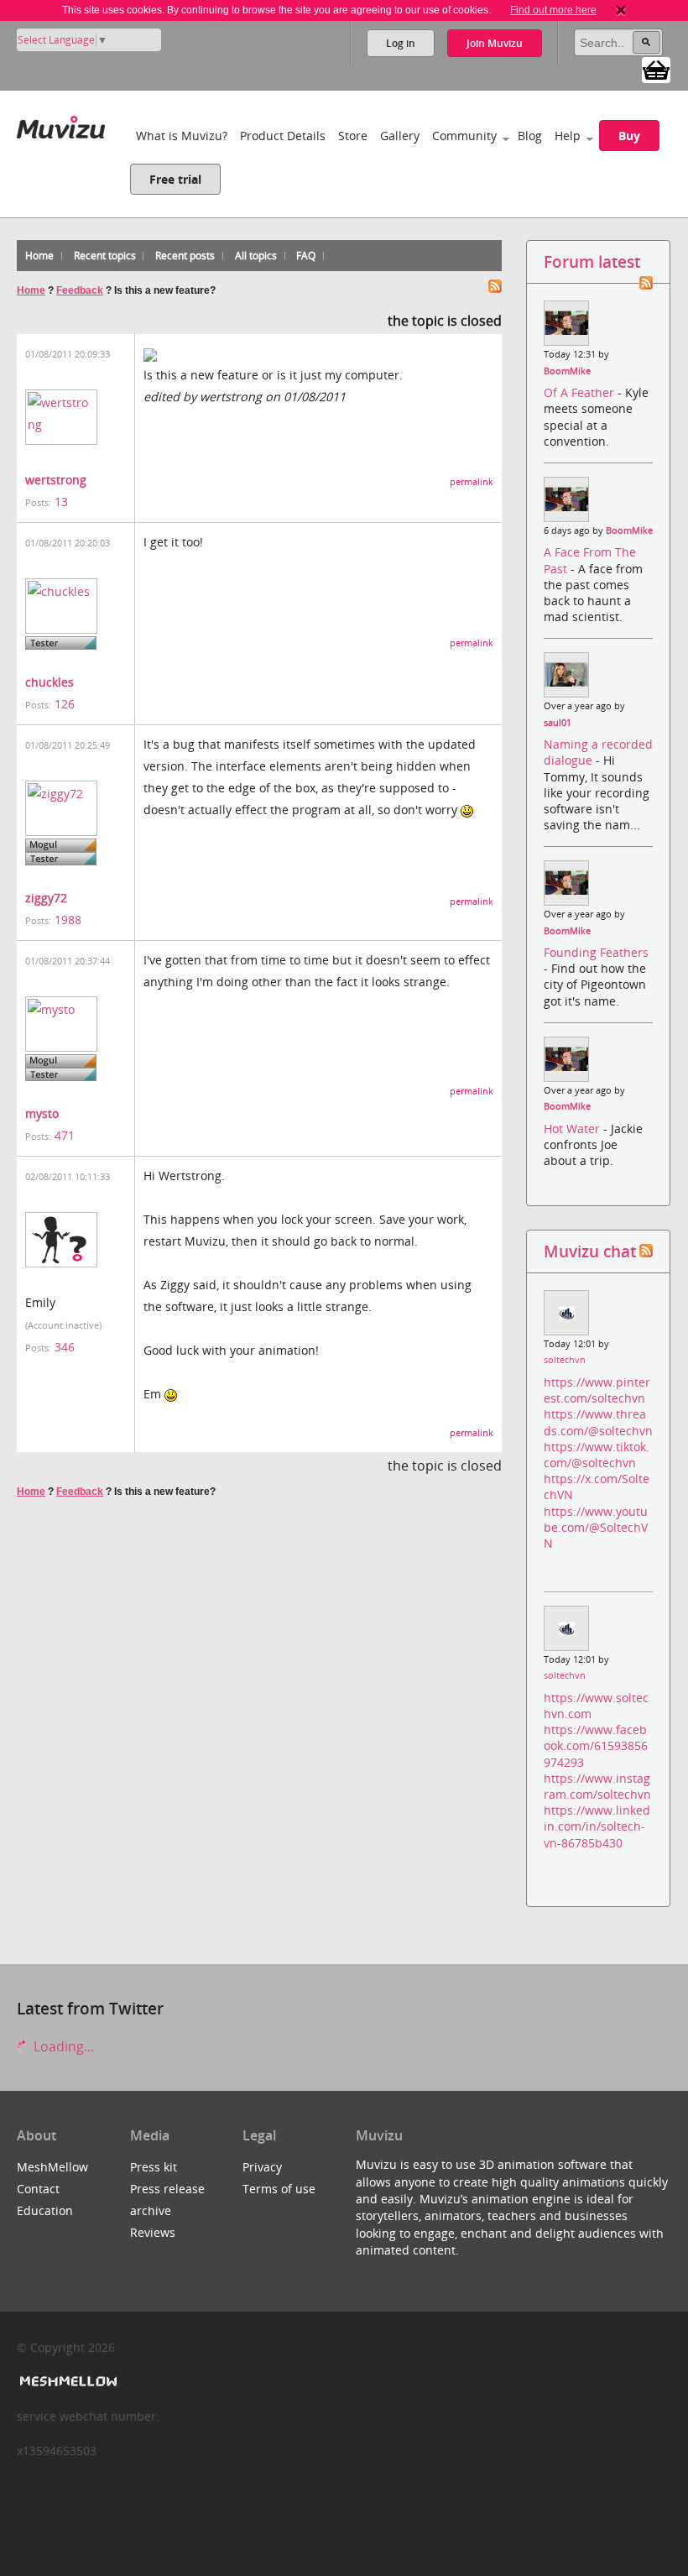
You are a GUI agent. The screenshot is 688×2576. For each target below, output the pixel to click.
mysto (42, 1113)
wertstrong (56, 480)
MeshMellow (52, 2167)
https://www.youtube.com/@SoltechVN (596, 1527)
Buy (629, 136)
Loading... (62, 2046)
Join (495, 43)
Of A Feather (581, 392)
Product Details (283, 136)
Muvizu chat (590, 1251)
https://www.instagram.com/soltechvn (597, 1786)
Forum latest (592, 261)
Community (464, 136)
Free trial (175, 179)
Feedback (80, 290)
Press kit (154, 2167)
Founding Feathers (596, 952)
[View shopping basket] (656, 69)
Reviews (153, 2232)
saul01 (558, 723)
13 (61, 502)
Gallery (400, 136)
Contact (38, 2189)
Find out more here (553, 10)
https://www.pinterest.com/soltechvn (597, 1390)
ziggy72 (46, 898)
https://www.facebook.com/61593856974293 (596, 1745)
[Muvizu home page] (61, 124)
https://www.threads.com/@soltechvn (598, 1422)
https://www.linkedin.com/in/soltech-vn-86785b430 (597, 1826)
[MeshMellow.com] (67, 2382)
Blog (530, 136)
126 (65, 704)
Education (45, 2210)
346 (65, 1347)
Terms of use (279, 2189)
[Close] (621, 10)
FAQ (306, 256)
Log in (401, 43)
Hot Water (573, 1129)
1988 (68, 920)
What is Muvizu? (182, 136)
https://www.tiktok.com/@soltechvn (597, 1455)
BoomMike (567, 371)
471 (65, 1135)
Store (353, 136)
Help (568, 136)
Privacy (262, 2167)
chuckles (50, 682)
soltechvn (565, 1360)
